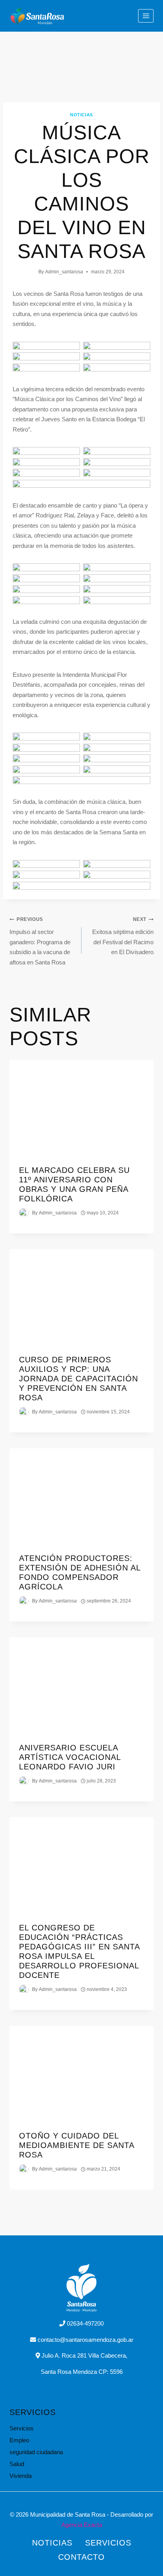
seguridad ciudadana (36, 2452)
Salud (17, 2464)
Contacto (81, 2557)
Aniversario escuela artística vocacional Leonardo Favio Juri (70, 1757)
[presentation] (81, 1108)
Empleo (19, 2440)
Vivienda (21, 2476)
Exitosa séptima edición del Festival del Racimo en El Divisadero (123, 936)
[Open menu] (146, 16)
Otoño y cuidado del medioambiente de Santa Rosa (77, 2145)
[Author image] (24, 1213)
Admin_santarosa (64, 272)
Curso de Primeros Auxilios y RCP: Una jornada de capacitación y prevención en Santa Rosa (79, 1379)
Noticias (81, 115)
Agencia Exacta (82, 2525)
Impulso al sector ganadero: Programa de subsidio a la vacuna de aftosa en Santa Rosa (40, 941)
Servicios (22, 2428)
